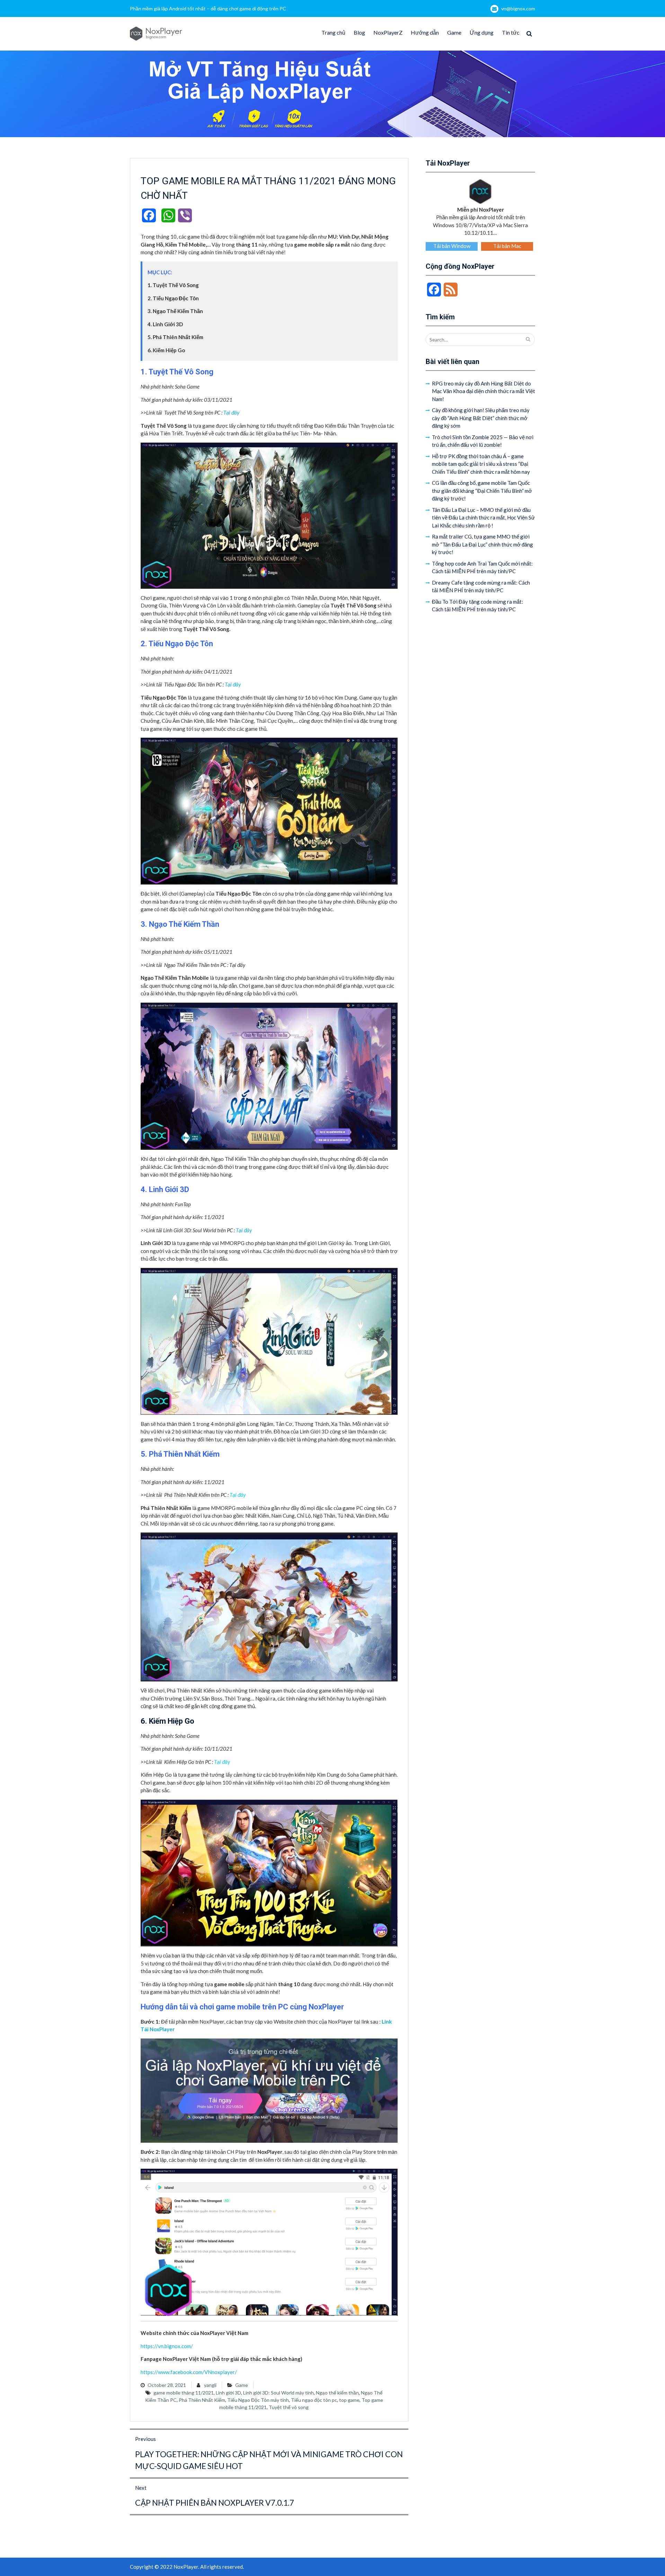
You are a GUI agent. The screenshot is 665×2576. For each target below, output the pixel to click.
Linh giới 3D (228, 2393)
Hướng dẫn (425, 32)
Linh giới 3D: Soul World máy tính (278, 2393)
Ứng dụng (482, 32)
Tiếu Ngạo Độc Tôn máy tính (258, 2400)
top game (349, 2400)
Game (454, 32)
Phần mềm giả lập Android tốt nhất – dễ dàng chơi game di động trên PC (208, 8)
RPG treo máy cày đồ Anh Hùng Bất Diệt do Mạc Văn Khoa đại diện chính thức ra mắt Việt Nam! (484, 391)
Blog (359, 32)
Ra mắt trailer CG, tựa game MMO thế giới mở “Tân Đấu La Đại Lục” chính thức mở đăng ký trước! (482, 544)
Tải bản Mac (507, 246)
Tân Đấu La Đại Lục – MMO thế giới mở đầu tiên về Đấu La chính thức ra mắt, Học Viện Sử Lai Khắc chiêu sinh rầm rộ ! (483, 518)
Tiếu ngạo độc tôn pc (314, 2400)
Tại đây (231, 412)
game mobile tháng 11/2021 (184, 2393)
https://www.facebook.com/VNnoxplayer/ (189, 2372)
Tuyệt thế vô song (289, 2407)
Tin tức (511, 32)
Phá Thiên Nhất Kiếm (202, 2400)
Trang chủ (333, 32)
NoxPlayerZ (388, 32)
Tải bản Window (452, 246)
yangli (210, 2385)
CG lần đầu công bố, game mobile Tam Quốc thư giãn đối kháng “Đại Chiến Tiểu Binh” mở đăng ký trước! (482, 491)
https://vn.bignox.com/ (167, 2346)
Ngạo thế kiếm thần (337, 2393)
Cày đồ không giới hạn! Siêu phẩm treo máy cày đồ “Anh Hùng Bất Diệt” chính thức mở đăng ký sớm (481, 418)
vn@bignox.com (518, 8)
